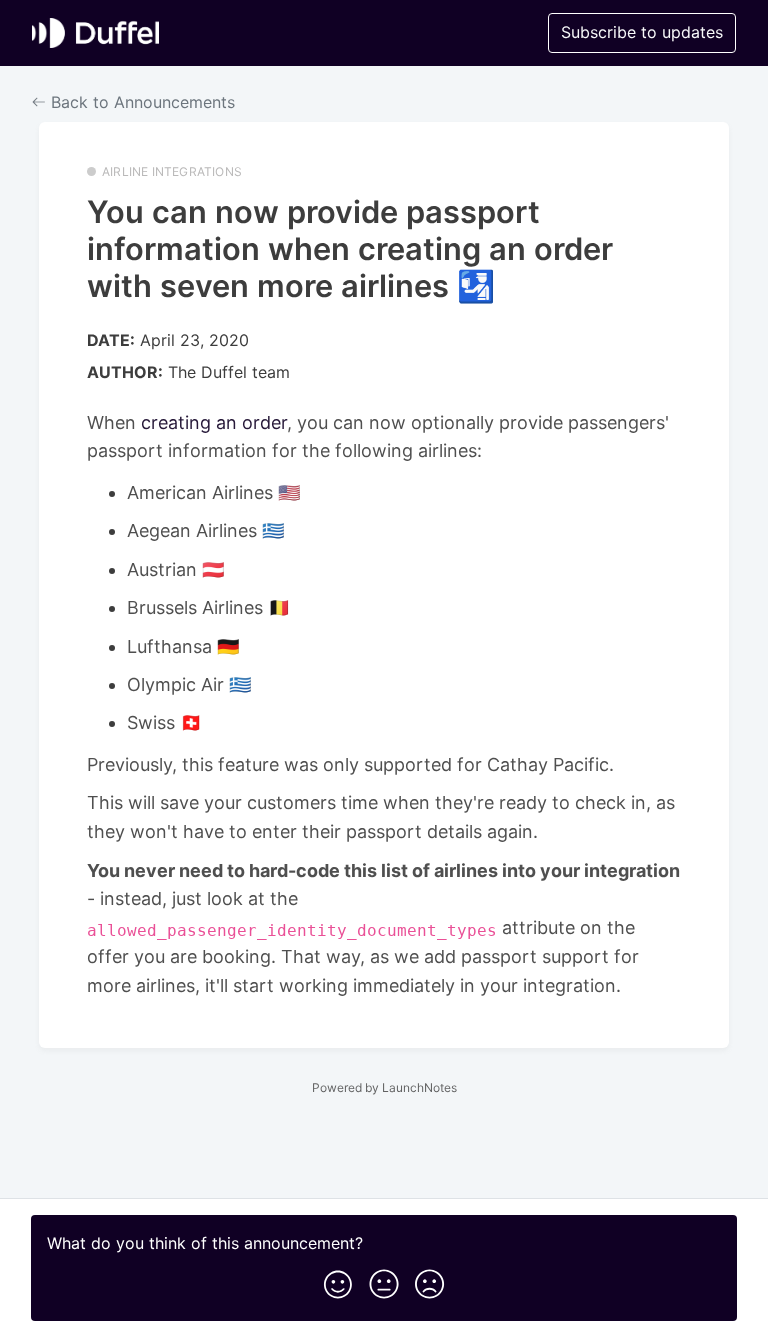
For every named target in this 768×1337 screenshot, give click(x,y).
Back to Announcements (140, 102)
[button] (338, 1280)
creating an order (214, 422)
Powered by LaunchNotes (384, 1087)
